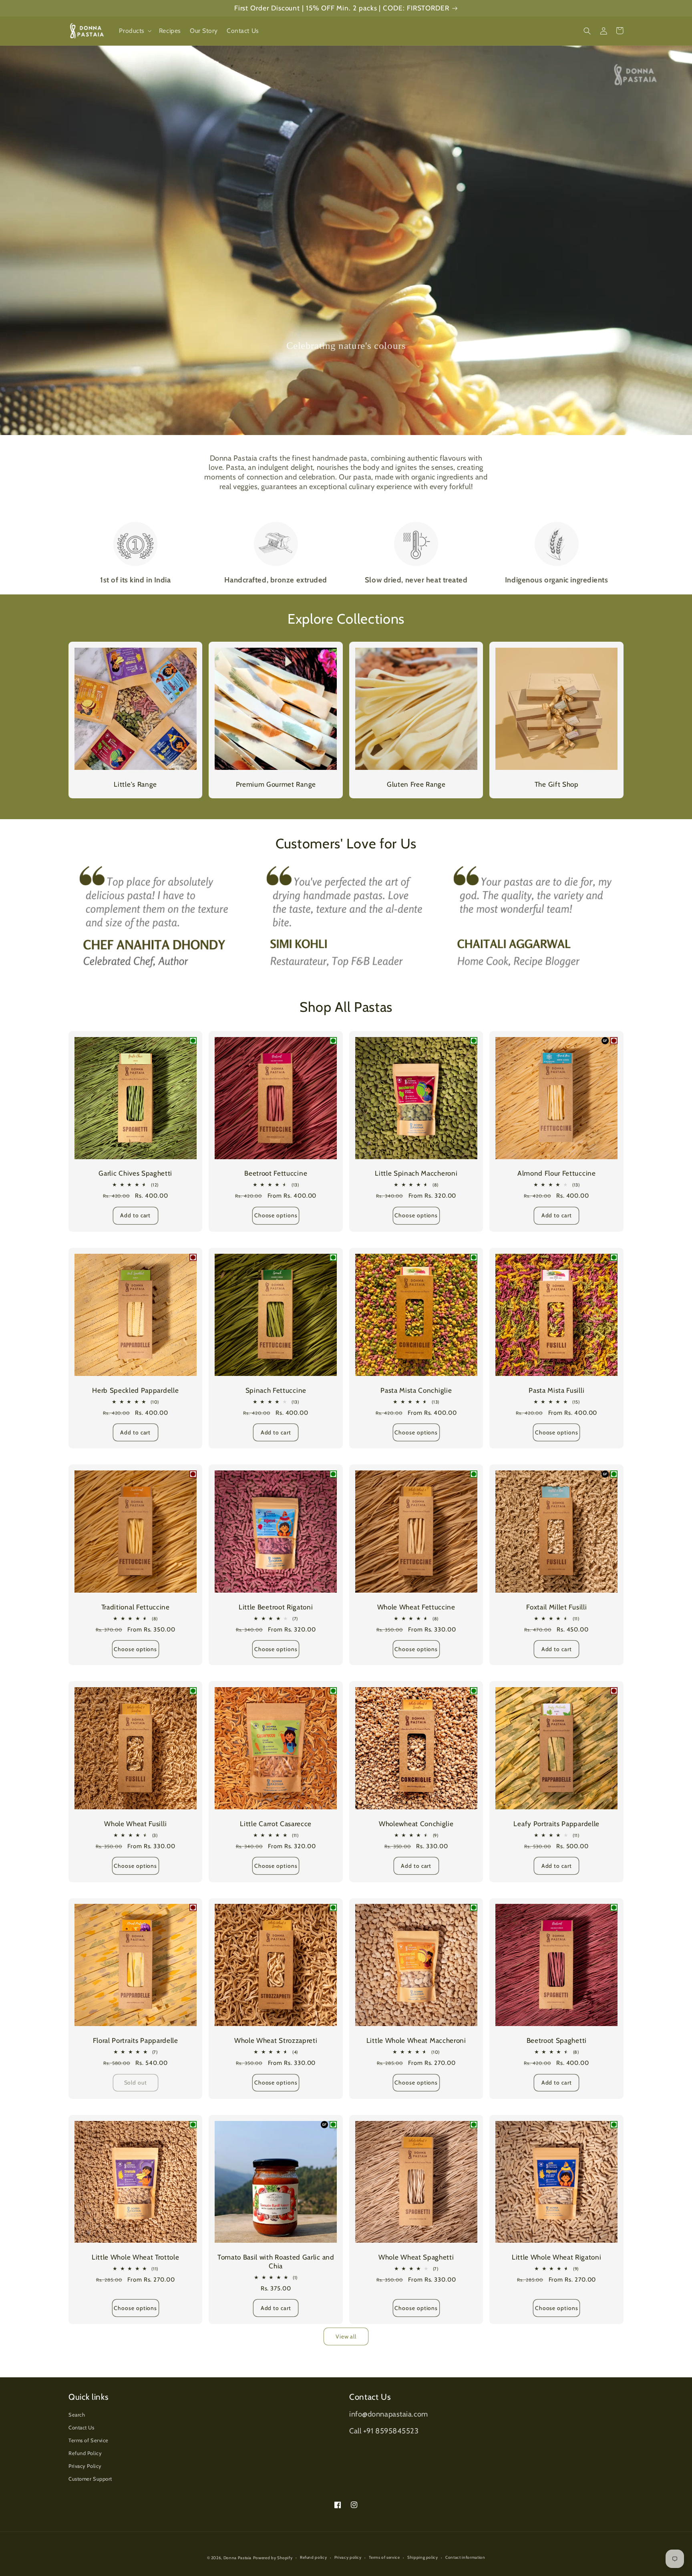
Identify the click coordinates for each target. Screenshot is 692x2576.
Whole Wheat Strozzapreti (276, 2040)
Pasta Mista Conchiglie (416, 1390)
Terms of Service (89, 2440)
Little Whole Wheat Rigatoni (557, 2257)
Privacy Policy (85, 2466)
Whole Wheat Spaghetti (416, 2257)
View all (346, 2336)
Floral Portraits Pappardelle (136, 2040)
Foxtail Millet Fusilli (556, 1607)
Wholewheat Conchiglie (416, 1824)
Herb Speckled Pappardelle (135, 1390)
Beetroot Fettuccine (276, 1173)
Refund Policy (85, 2453)
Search (77, 2415)
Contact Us (81, 2428)
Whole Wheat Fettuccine (416, 1607)
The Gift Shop (557, 784)
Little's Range (135, 784)
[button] (134, 31)
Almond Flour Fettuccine (557, 1173)
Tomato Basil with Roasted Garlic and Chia (276, 2261)
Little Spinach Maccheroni (416, 1173)
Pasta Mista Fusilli (556, 1390)
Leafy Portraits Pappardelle (556, 1824)
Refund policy (313, 2557)
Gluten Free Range (416, 784)
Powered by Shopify (273, 2558)
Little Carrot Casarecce (276, 1824)
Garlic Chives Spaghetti (135, 1173)
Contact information (465, 2557)
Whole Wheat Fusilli (135, 1824)
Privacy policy (348, 2557)
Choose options (276, 1215)
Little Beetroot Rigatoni (276, 1607)
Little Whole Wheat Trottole (136, 2257)
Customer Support (90, 2479)
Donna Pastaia (237, 2558)
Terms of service (384, 2557)
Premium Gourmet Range (276, 784)
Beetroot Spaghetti (557, 2040)
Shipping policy (423, 2557)
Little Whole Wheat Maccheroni (416, 2040)
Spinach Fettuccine (276, 1390)
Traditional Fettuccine (136, 1607)
